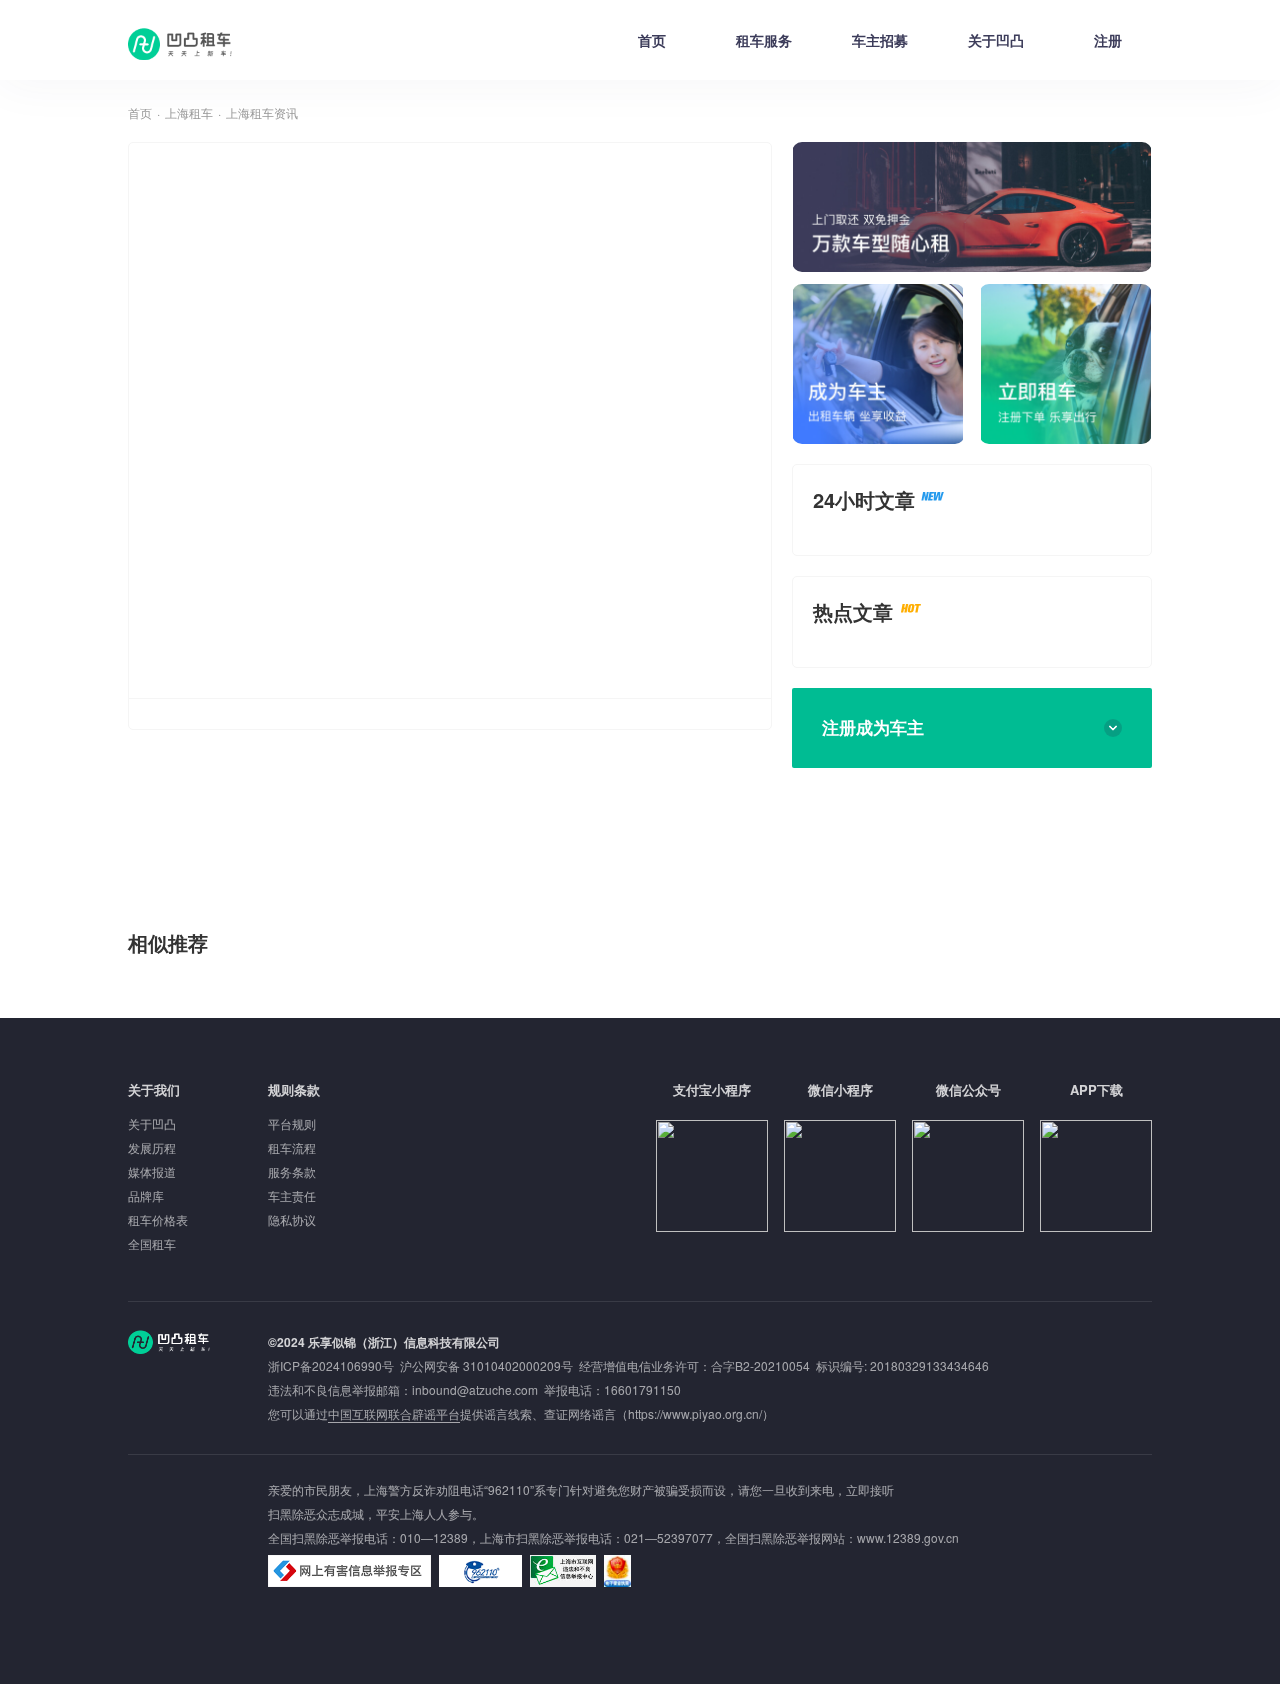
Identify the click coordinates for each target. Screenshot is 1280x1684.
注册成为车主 (873, 727)
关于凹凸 (996, 40)
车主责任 (292, 1195)
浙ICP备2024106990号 (334, 1365)
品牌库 (146, 1195)
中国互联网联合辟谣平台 (394, 1413)
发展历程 (152, 1147)
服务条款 (292, 1171)
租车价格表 (158, 1219)
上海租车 (189, 112)
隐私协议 (292, 1219)
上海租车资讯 (262, 112)
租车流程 (292, 1147)
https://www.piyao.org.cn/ (695, 1413)
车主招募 (880, 40)
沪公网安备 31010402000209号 (486, 1365)
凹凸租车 (182, 44)
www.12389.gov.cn (908, 1537)
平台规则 (292, 1123)
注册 (1108, 40)
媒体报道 (152, 1171)
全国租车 (152, 1243)
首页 (652, 40)
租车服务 (764, 40)
